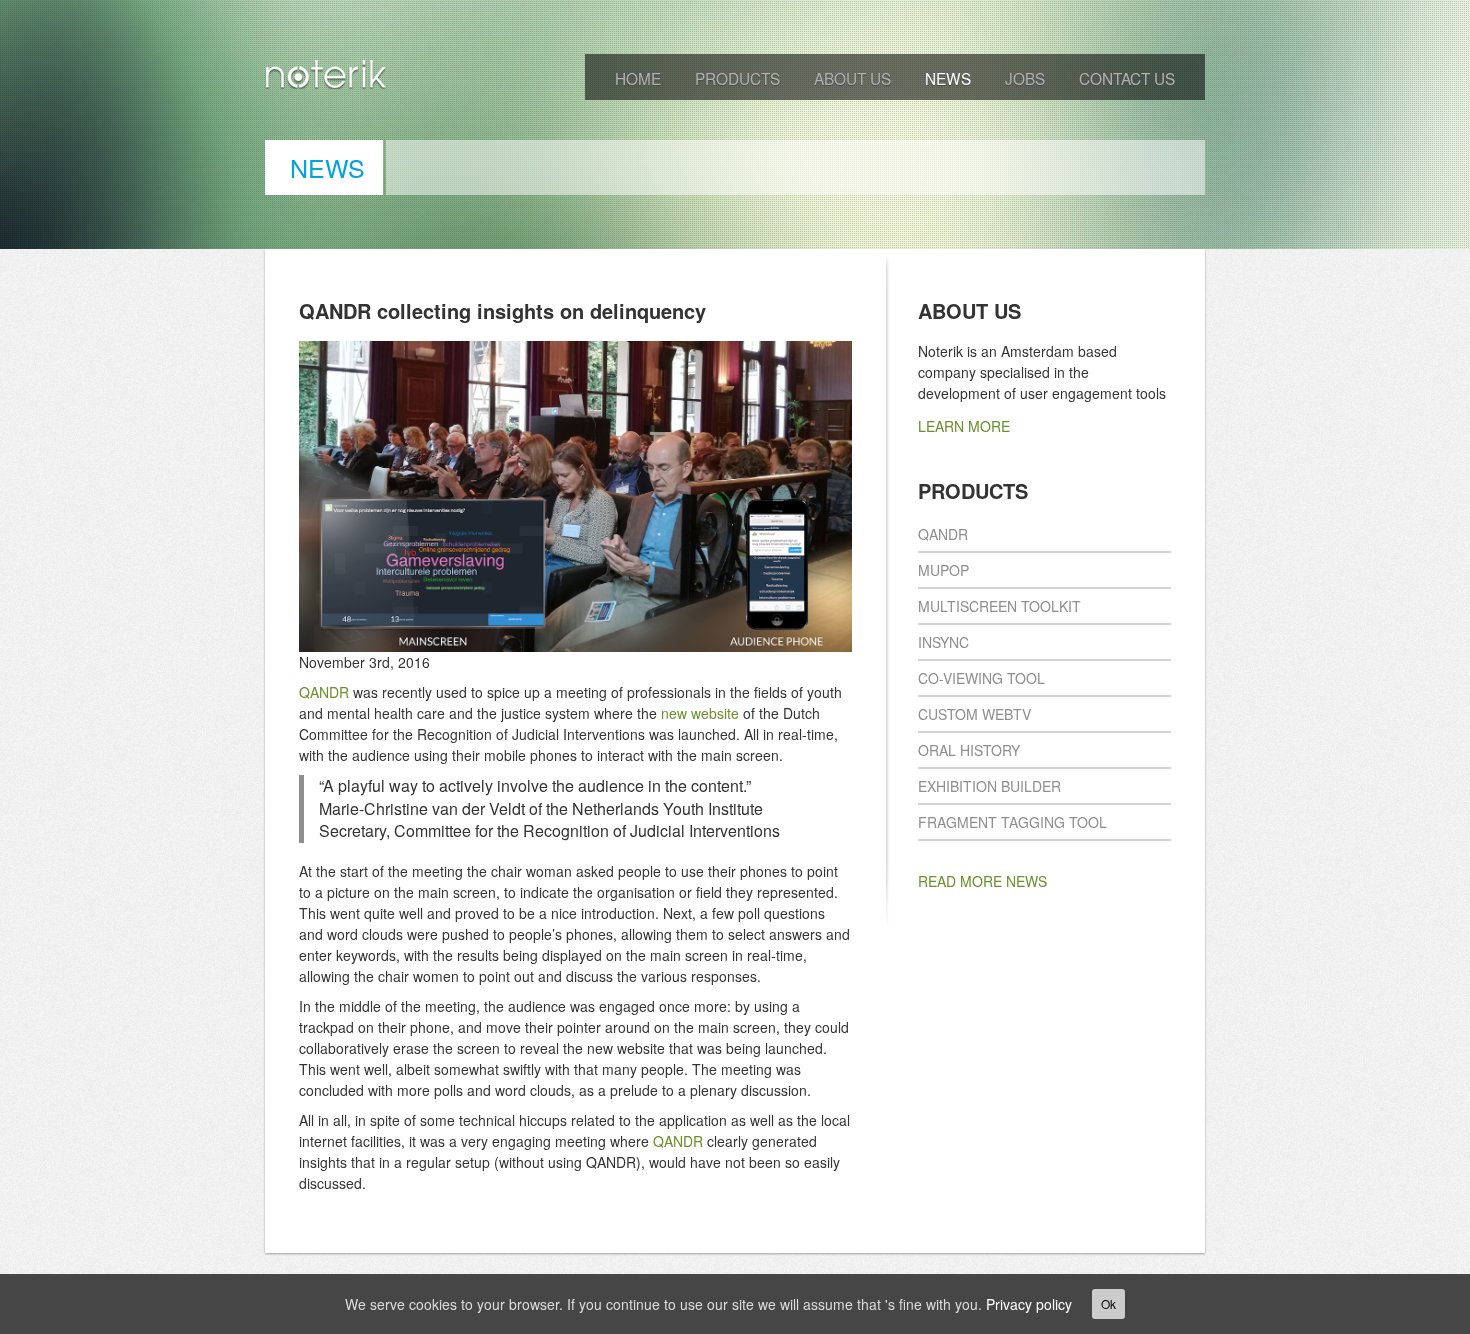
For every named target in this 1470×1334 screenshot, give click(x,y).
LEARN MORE (964, 426)
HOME (638, 78)
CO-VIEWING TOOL (981, 678)
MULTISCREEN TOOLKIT (999, 606)
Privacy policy (1029, 1304)
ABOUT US (852, 78)
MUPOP (943, 570)
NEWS (948, 78)
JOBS (1025, 78)
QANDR (324, 692)
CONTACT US (1127, 78)
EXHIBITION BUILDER (989, 786)
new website (700, 713)
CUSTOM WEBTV (974, 714)
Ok (1108, 1303)
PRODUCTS (737, 78)
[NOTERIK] (327, 78)
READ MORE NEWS (982, 881)
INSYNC (943, 642)
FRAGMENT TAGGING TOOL (1012, 822)
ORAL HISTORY (969, 750)
